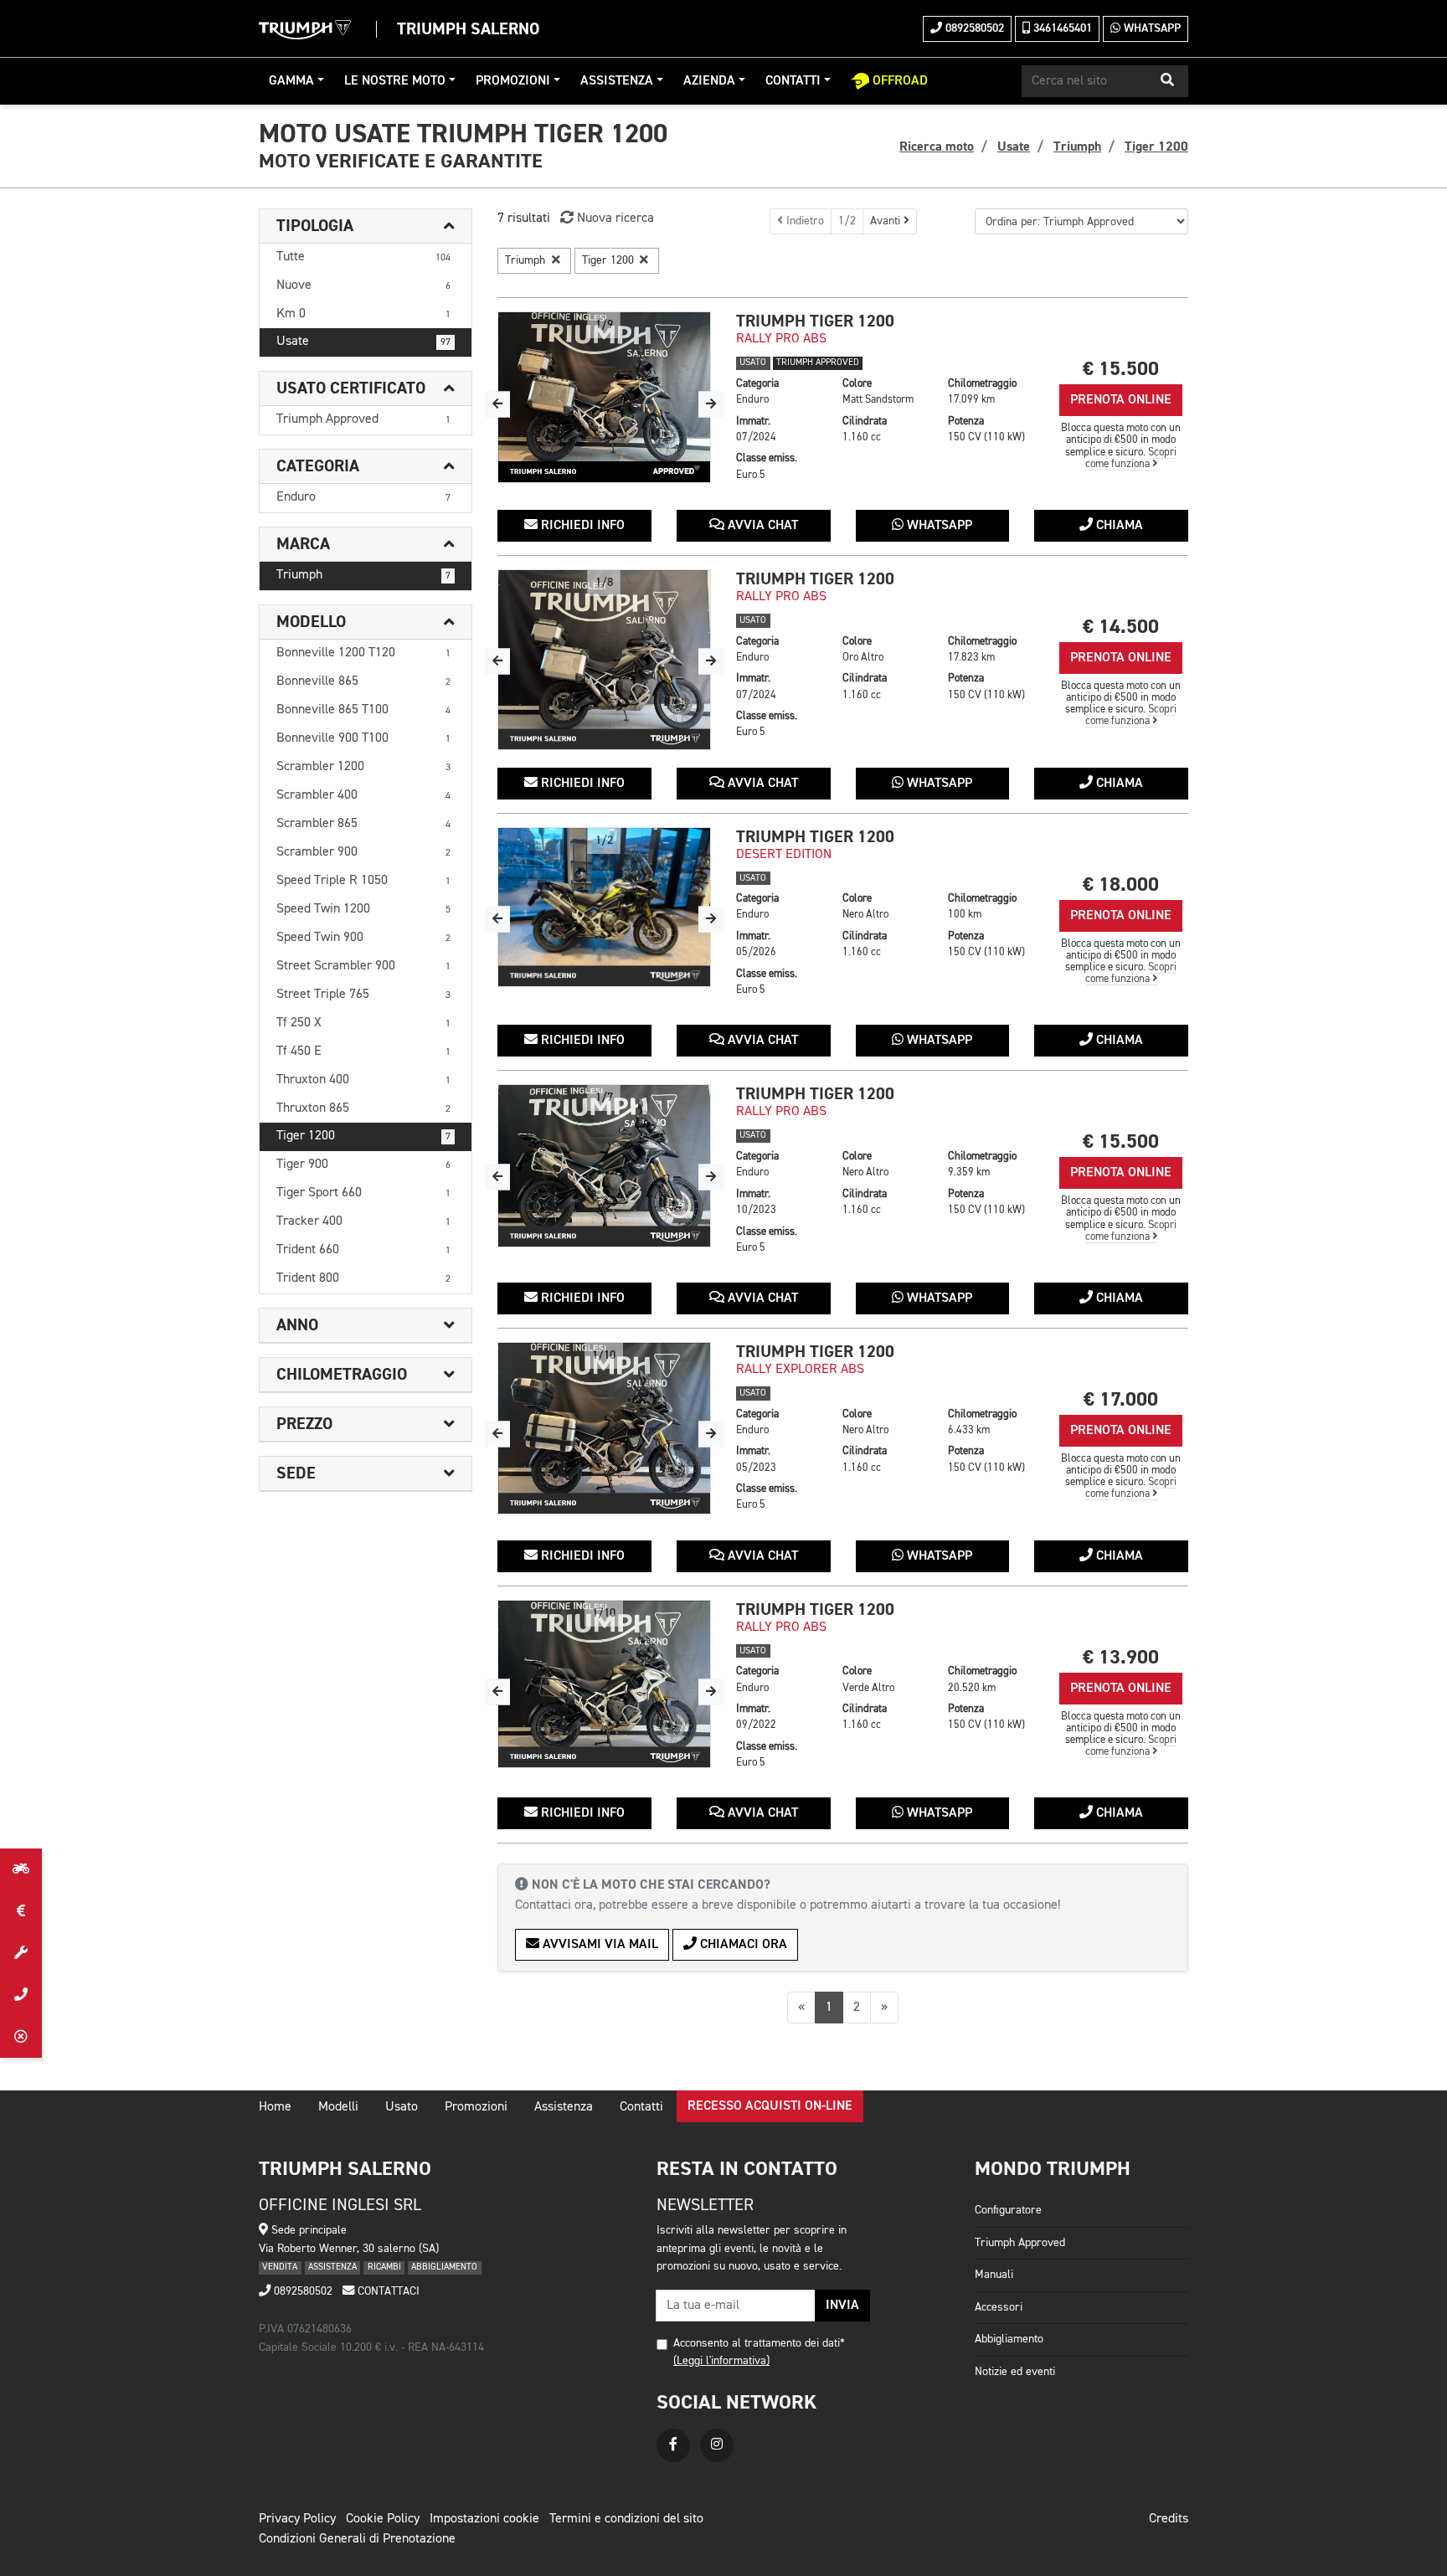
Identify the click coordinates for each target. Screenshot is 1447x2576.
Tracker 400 (363, 1221)
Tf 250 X (363, 1023)
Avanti (887, 221)
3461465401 (1061, 28)
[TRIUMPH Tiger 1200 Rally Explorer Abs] (604, 1428)
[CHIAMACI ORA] (21, 1995)
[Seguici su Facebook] (673, 2445)
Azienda (709, 81)
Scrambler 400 (363, 795)
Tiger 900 (363, 1165)
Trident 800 (363, 1278)
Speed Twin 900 (363, 938)
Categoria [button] (318, 466)
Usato (402, 2107)
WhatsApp (1151, 28)
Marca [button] (303, 544)
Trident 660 (363, 1250)
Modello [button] (311, 622)
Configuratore (1008, 2210)
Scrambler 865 (363, 824)
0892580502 (973, 28)
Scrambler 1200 (363, 767)
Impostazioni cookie (484, 2519)
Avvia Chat (761, 526)
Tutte (363, 257)
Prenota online (1121, 400)
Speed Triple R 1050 (363, 881)
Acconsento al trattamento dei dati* (759, 2343)
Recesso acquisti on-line (770, 2106)
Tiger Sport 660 (363, 1193)
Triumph (363, 575)
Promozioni (513, 81)
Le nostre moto (395, 81)
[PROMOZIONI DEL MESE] (21, 1911)
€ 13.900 (1121, 1657)
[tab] (366, 226)
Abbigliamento (1009, 2339)
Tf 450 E (363, 1051)
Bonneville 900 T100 (363, 738)
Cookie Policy (383, 2519)
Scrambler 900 (363, 852)
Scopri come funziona (1131, 458)
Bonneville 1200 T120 (363, 653)
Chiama (1118, 526)
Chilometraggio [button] (342, 1375)
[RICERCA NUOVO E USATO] (21, 1869)
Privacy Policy (297, 2519)
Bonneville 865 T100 (363, 710)
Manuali (994, 2275)
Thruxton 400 (363, 1080)
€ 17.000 (1121, 1399)
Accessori (999, 2307)
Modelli (338, 2107)
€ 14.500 (1121, 627)
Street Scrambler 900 (363, 966)
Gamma (291, 81)
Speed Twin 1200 (363, 909)
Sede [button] (296, 1473)
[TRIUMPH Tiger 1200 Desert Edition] (604, 908)
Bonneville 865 (363, 681)
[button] (1167, 81)
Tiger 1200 (363, 1136)
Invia (842, 2306)
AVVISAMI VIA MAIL (599, 1945)
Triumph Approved (363, 419)
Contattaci (387, 2291)
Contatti (793, 81)
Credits (1169, 2519)
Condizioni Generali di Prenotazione (357, 2539)
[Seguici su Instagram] (717, 2445)
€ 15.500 (1121, 369)
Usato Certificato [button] (351, 388)
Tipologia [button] (315, 226)
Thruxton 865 (363, 1108)
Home (275, 2107)
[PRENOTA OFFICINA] (21, 1953)
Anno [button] (297, 1325)
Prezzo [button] (304, 1424)
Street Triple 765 (363, 995)
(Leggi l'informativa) (721, 2361)
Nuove (363, 285)
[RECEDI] (21, 2037)
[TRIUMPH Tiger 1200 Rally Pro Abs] (604, 397)
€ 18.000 (1121, 884)
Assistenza (617, 81)
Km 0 (363, 314)
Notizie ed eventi (1015, 2372)
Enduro (363, 497)
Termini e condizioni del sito (626, 2519)
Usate (363, 342)
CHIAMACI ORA (742, 1945)
